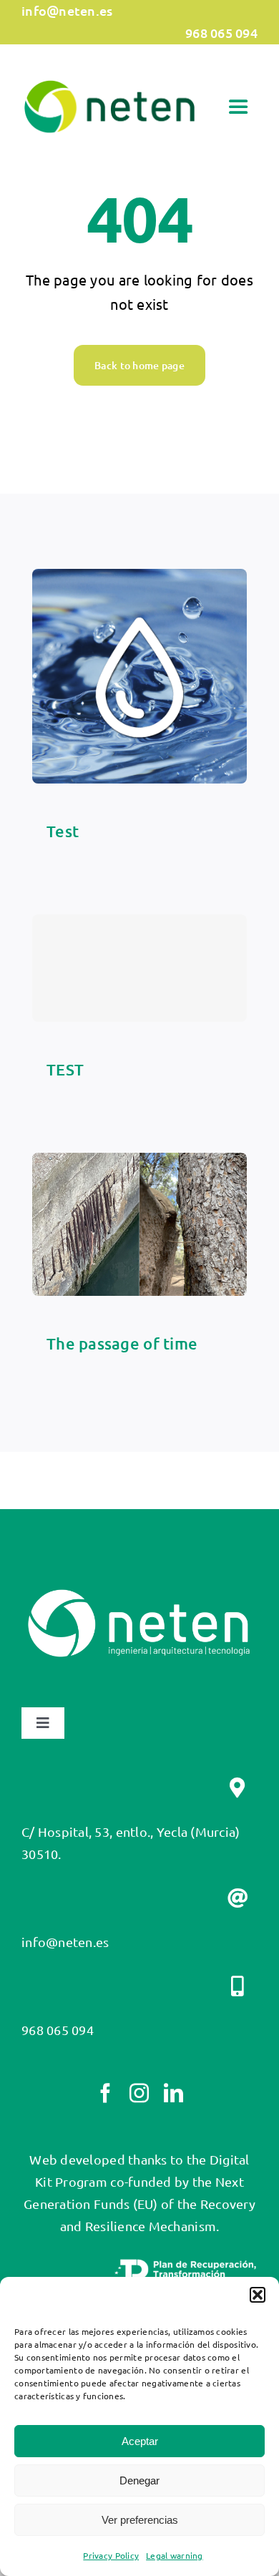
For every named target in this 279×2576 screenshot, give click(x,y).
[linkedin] (173, 2093)
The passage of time (122, 1343)
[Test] (139, 579)
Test (63, 831)
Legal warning (175, 2555)
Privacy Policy (111, 2555)
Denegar (139, 2480)
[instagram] (139, 2093)
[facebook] (106, 2093)
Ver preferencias (140, 2520)
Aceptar (140, 2441)
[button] (258, 2295)
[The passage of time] (139, 1163)
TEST (65, 1069)
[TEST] (139, 968)
